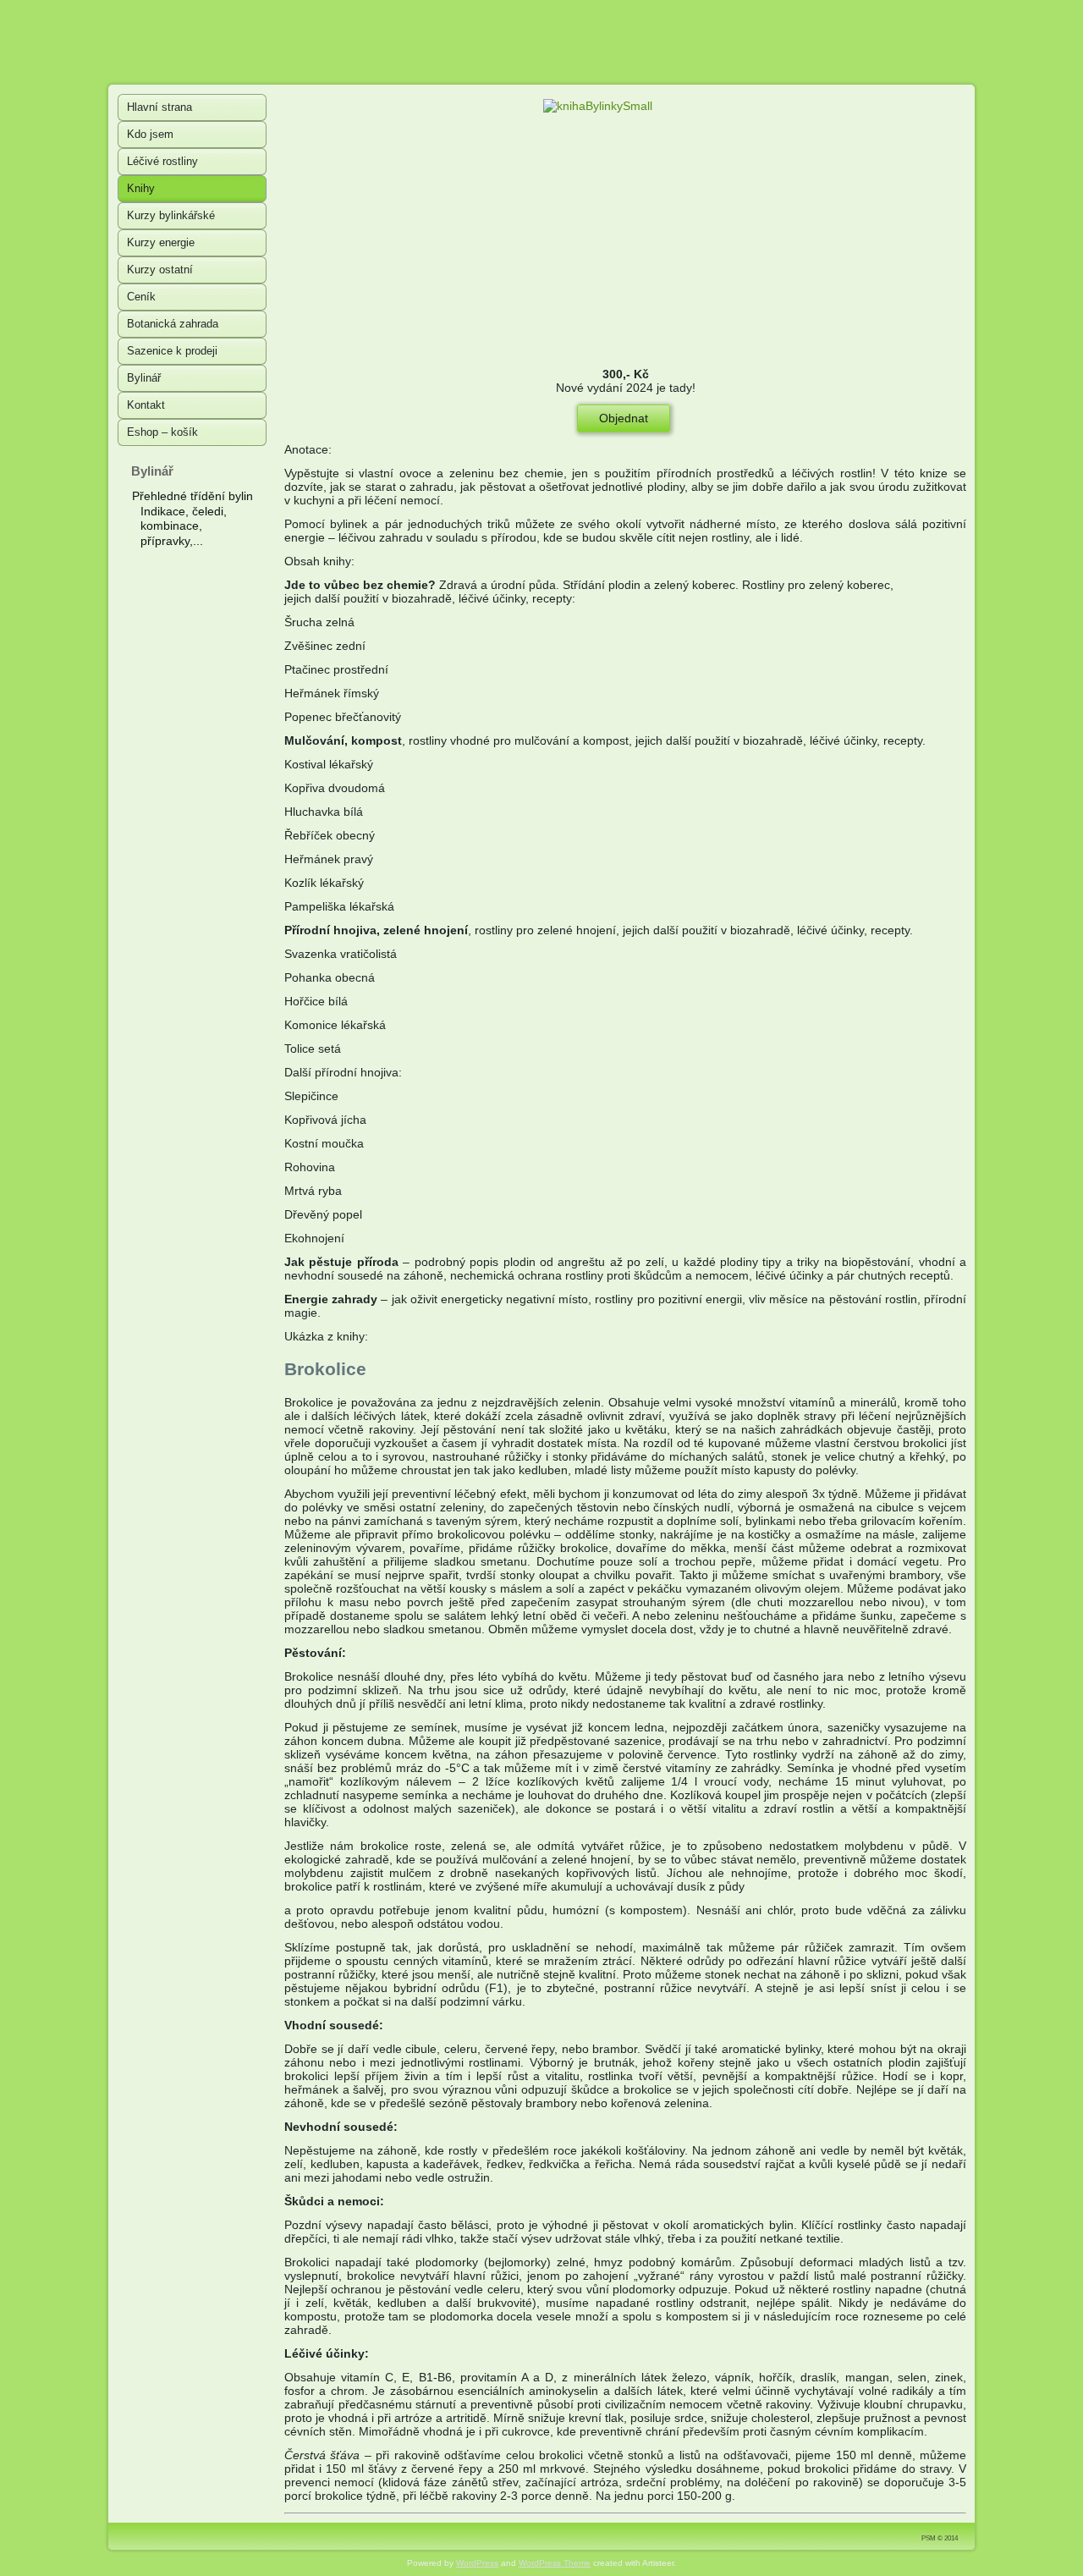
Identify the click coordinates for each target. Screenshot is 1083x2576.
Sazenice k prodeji (172, 351)
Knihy (141, 188)
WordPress (477, 2563)
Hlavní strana (159, 107)
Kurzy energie (161, 242)
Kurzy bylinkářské (171, 215)
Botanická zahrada (173, 324)
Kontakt (146, 405)
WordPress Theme (555, 2563)
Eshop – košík (162, 432)
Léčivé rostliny (162, 161)
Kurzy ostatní (160, 270)
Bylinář (144, 378)
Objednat (624, 418)
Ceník (141, 297)
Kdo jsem (150, 134)
